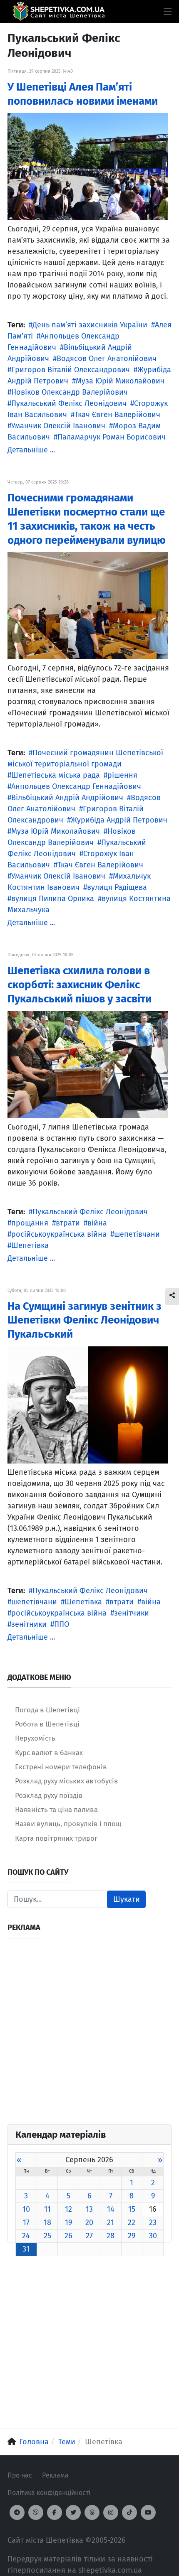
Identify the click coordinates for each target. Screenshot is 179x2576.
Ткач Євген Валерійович (117, 415)
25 (47, 2236)
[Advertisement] (89, 2035)
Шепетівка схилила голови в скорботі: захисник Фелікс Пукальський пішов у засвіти (80, 985)
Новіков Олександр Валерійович (70, 392)
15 (132, 2209)
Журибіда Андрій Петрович (119, 820)
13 (89, 2209)
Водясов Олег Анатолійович (107, 359)
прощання (30, 1223)
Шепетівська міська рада (56, 775)
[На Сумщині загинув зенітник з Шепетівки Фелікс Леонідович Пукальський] (88, 1405)
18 (47, 2222)
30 (153, 2236)
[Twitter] (73, 2512)
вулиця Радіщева (117, 887)
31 (26, 2249)
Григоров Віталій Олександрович (71, 370)
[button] (168, 12)
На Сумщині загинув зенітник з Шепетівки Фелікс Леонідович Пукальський (85, 1320)
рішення (122, 775)
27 (89, 2236)
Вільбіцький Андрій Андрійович (67, 798)
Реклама (55, 2475)
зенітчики (132, 1613)
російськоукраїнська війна (59, 1234)
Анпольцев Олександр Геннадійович (76, 786)
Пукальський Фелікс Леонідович (69, 403)
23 (153, 2222)
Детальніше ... (31, 450)
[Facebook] (55, 2512)
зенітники (29, 1624)
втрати (68, 1223)
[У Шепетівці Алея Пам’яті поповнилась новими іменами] (88, 166)
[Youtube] (148, 2512)
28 (111, 2236)
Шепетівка (30, 1245)
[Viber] (36, 2512)
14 (111, 2209)
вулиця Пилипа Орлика (53, 899)
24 (26, 2236)
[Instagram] (111, 2512)
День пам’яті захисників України (90, 325)
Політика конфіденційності (49, 2493)
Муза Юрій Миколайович (120, 381)
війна (97, 1223)
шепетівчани (137, 1234)
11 (47, 2209)
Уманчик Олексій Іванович (58, 426)
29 (132, 2236)
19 (68, 2222)
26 (68, 2236)
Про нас (20, 2475)
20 (89, 2222)
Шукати (127, 1899)
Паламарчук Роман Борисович (112, 437)
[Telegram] (17, 2512)
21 (111, 2222)
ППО (62, 1624)
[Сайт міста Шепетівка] (58, 11)
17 (26, 2222)
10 (26, 2209)
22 (132, 2222)
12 (68, 2209)
